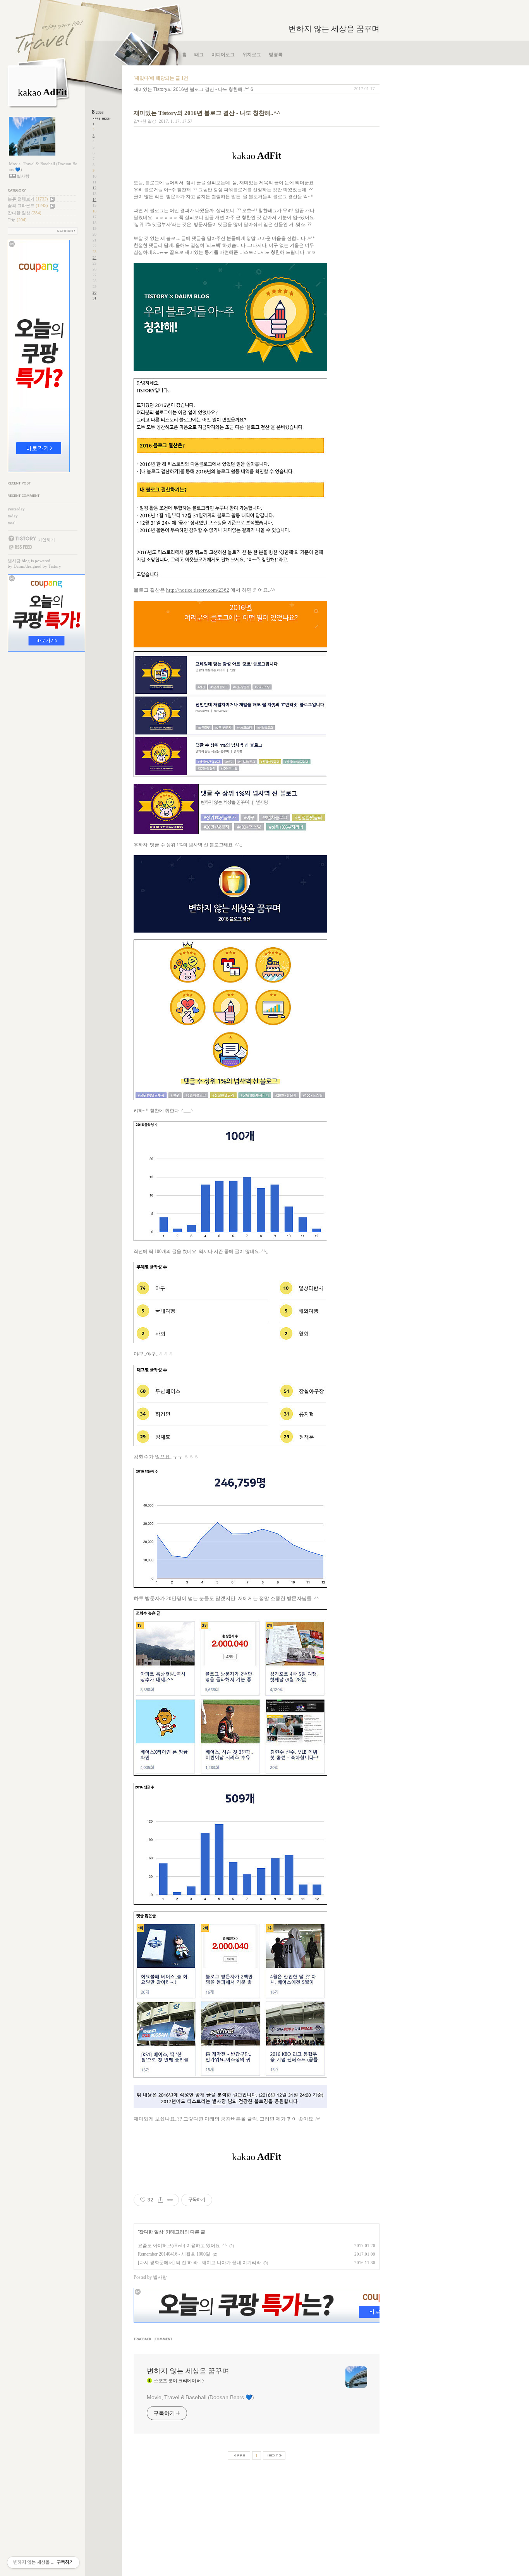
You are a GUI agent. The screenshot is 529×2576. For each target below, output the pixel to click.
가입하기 (46, 540)
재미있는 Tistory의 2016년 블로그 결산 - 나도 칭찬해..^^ (192, 89)
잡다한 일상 (25, 213)
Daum (19, 566)
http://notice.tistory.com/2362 (198, 590)
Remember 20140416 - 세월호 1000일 (174, 2254)
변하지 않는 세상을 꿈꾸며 (334, 29)
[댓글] (164, 2340)
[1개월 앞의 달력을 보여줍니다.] (97, 119)
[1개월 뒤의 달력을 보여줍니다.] (106, 119)
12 (94, 188)
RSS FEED (20, 547)
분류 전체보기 (28, 199)
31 (94, 298)
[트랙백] (144, 2340)
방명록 (276, 55)
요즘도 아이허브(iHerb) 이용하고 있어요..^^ (182, 2246)
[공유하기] (161, 2200)
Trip (17, 220)
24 (94, 258)
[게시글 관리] (170, 2200)
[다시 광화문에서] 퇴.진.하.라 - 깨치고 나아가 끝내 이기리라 (199, 2263)
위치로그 (252, 55)
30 (94, 292)
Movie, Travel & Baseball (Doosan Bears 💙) (200, 2397)
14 (94, 199)
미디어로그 (223, 55)
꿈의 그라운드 (28, 205)
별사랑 (14, 561)
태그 (199, 55)
